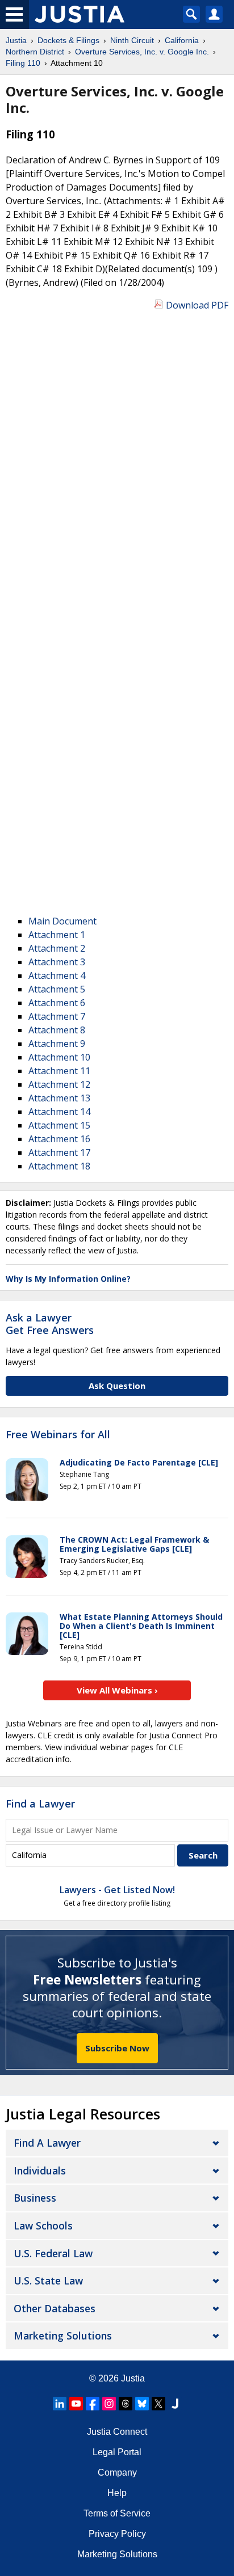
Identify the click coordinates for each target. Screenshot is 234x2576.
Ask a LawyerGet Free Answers (50, 1324)
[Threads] (126, 2404)
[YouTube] (76, 2404)
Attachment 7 (57, 1016)
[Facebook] (93, 2404)
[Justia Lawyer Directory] (175, 2404)
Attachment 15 (59, 1125)
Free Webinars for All (58, 1435)
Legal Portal (117, 2452)
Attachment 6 (57, 1003)
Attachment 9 (57, 1044)
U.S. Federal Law (53, 2253)
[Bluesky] (142, 2404)
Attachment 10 (59, 1057)
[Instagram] (109, 2404)
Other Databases (55, 2308)
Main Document (62, 921)
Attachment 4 (57, 975)
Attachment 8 (57, 1030)
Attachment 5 (57, 989)
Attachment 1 (57, 935)
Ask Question (117, 1386)
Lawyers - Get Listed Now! (117, 1890)
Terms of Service (117, 2513)
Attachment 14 (59, 1112)
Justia (133, 2378)
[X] (158, 2404)
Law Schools (43, 2226)
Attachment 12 (59, 1084)
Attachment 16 (59, 1139)
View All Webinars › (117, 1690)
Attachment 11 (59, 1071)
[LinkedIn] (60, 2404)
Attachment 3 (57, 962)
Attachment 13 (59, 1098)
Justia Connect (117, 2432)
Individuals (40, 2170)
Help (117, 2493)
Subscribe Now (117, 2048)
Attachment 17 (59, 1152)
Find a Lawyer (40, 1804)
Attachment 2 (57, 948)
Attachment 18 (59, 1166)
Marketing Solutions (63, 2336)
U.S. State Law (48, 2281)
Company (117, 2472)
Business (35, 2198)
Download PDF (197, 305)
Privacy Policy (117, 2534)
